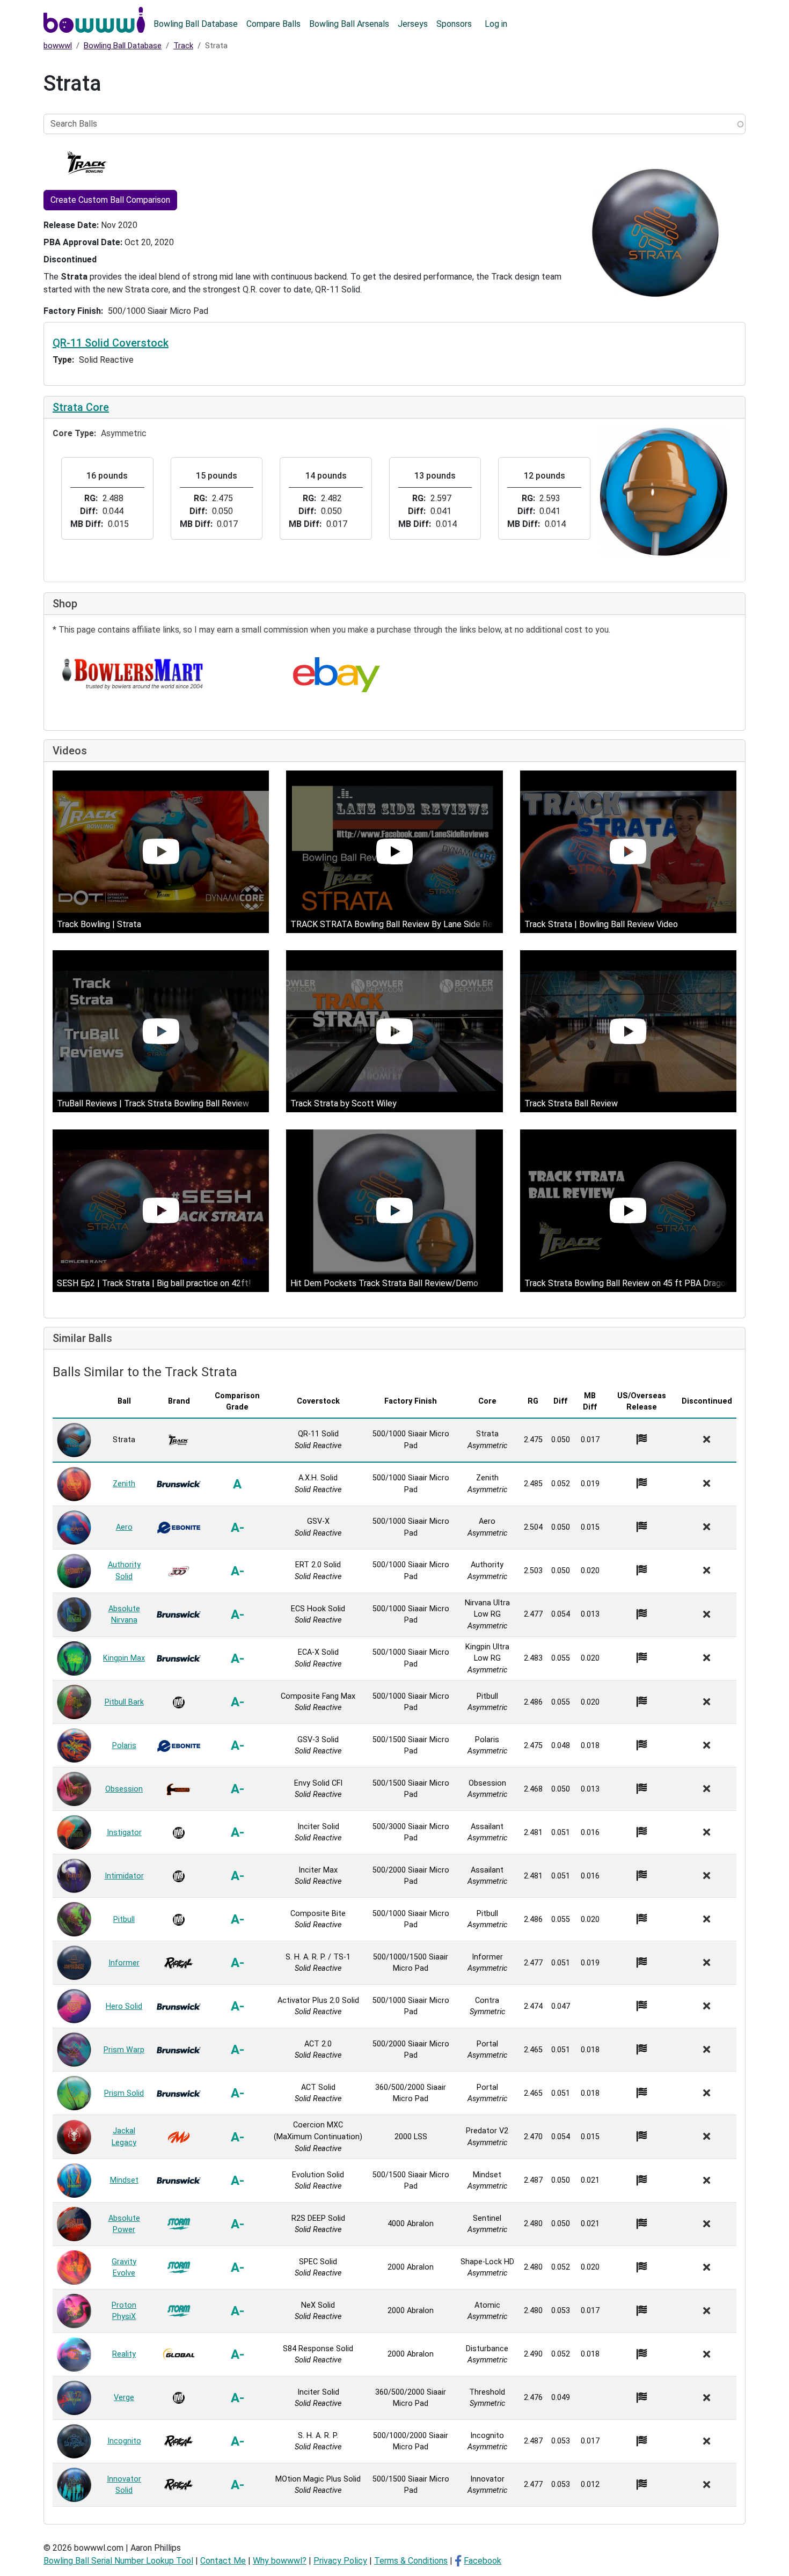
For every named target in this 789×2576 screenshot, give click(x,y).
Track (183, 46)
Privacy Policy (340, 2561)
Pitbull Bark (124, 1702)
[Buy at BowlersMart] (134, 675)
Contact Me (223, 2561)
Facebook (483, 2561)
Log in (496, 24)
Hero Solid (124, 2006)
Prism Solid (124, 2093)
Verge (124, 2398)
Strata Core (81, 407)
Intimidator (124, 1876)
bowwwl (58, 46)
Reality (124, 2354)
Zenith (124, 1484)
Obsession (124, 1789)
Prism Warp (124, 2050)
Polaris (124, 1746)
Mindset (124, 2180)
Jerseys (413, 24)
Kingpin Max (124, 1658)
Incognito (124, 2441)
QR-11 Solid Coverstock (111, 343)
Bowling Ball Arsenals (349, 24)
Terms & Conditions (411, 2561)
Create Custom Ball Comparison (110, 200)
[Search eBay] (337, 675)
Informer (124, 1963)
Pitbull (124, 1920)
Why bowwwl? (280, 2561)
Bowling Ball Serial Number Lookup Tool (118, 2561)
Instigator (124, 1833)
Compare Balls (273, 24)
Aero (124, 1527)
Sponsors (454, 24)
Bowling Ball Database (196, 24)
